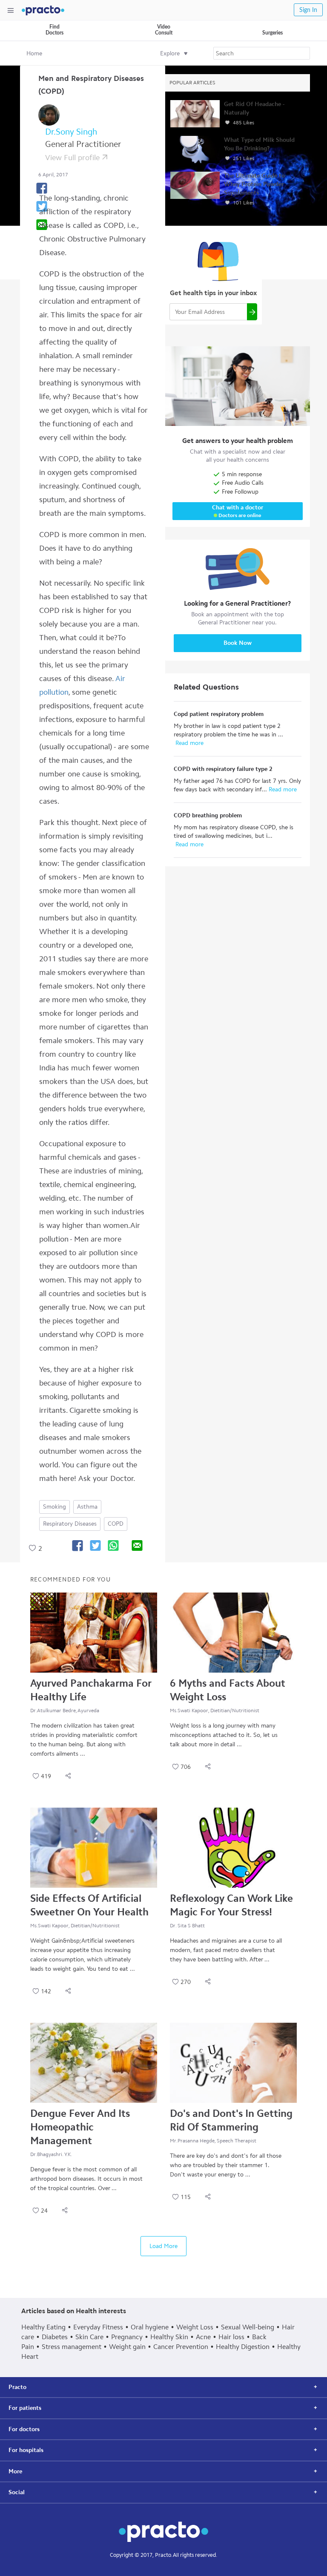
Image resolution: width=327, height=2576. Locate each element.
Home (34, 53)
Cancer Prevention (181, 2347)
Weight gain (127, 2347)
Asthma (87, 1507)
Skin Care (89, 2337)
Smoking (54, 1507)
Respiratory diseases (70, 1524)
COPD (116, 1524)
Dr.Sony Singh (71, 132)
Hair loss (231, 2337)
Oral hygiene (150, 2327)
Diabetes (55, 2337)
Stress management (72, 2347)
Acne (203, 2337)
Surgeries (272, 33)
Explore (170, 53)
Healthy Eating (43, 2327)
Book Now (238, 643)
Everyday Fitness (98, 2327)
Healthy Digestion (243, 2347)
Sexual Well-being (248, 2327)
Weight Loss (195, 2327)
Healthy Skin (169, 2337)
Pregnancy (127, 2337)
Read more (189, 743)
